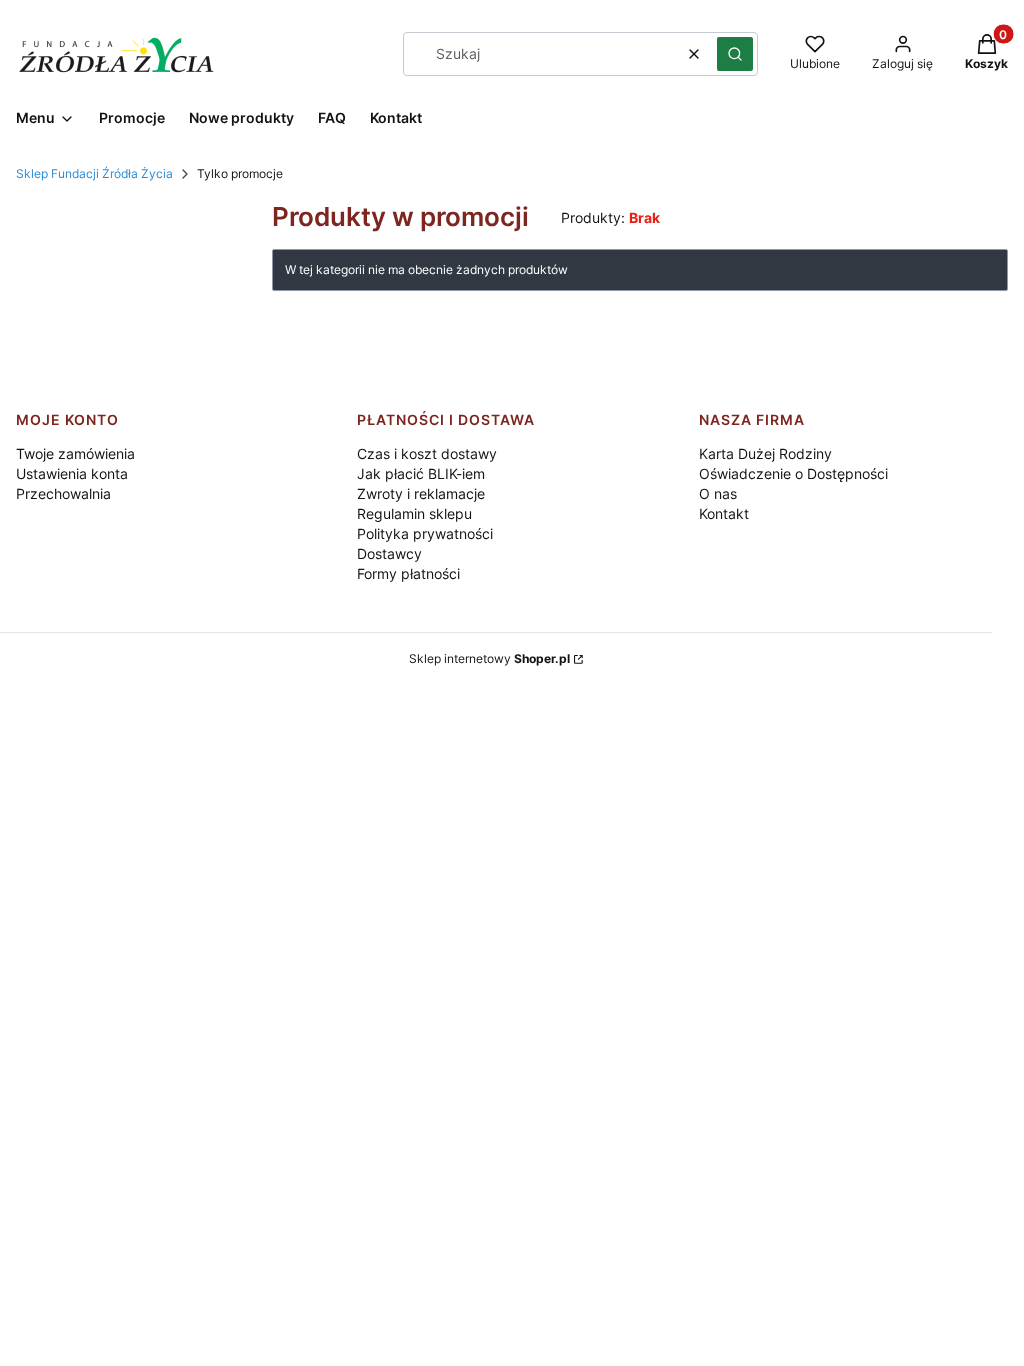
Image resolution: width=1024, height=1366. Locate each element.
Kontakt (724, 513)
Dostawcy (389, 553)
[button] (735, 54)
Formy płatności (408, 573)
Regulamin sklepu (414, 513)
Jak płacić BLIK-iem (421, 473)
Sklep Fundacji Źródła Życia (94, 173)
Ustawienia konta (72, 473)
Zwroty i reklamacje (421, 493)
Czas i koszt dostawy (427, 453)
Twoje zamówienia (75, 453)
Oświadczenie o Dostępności (793, 473)
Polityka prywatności (425, 533)
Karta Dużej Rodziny (765, 453)
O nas (718, 493)
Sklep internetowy (489, 658)
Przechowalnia (63, 493)
